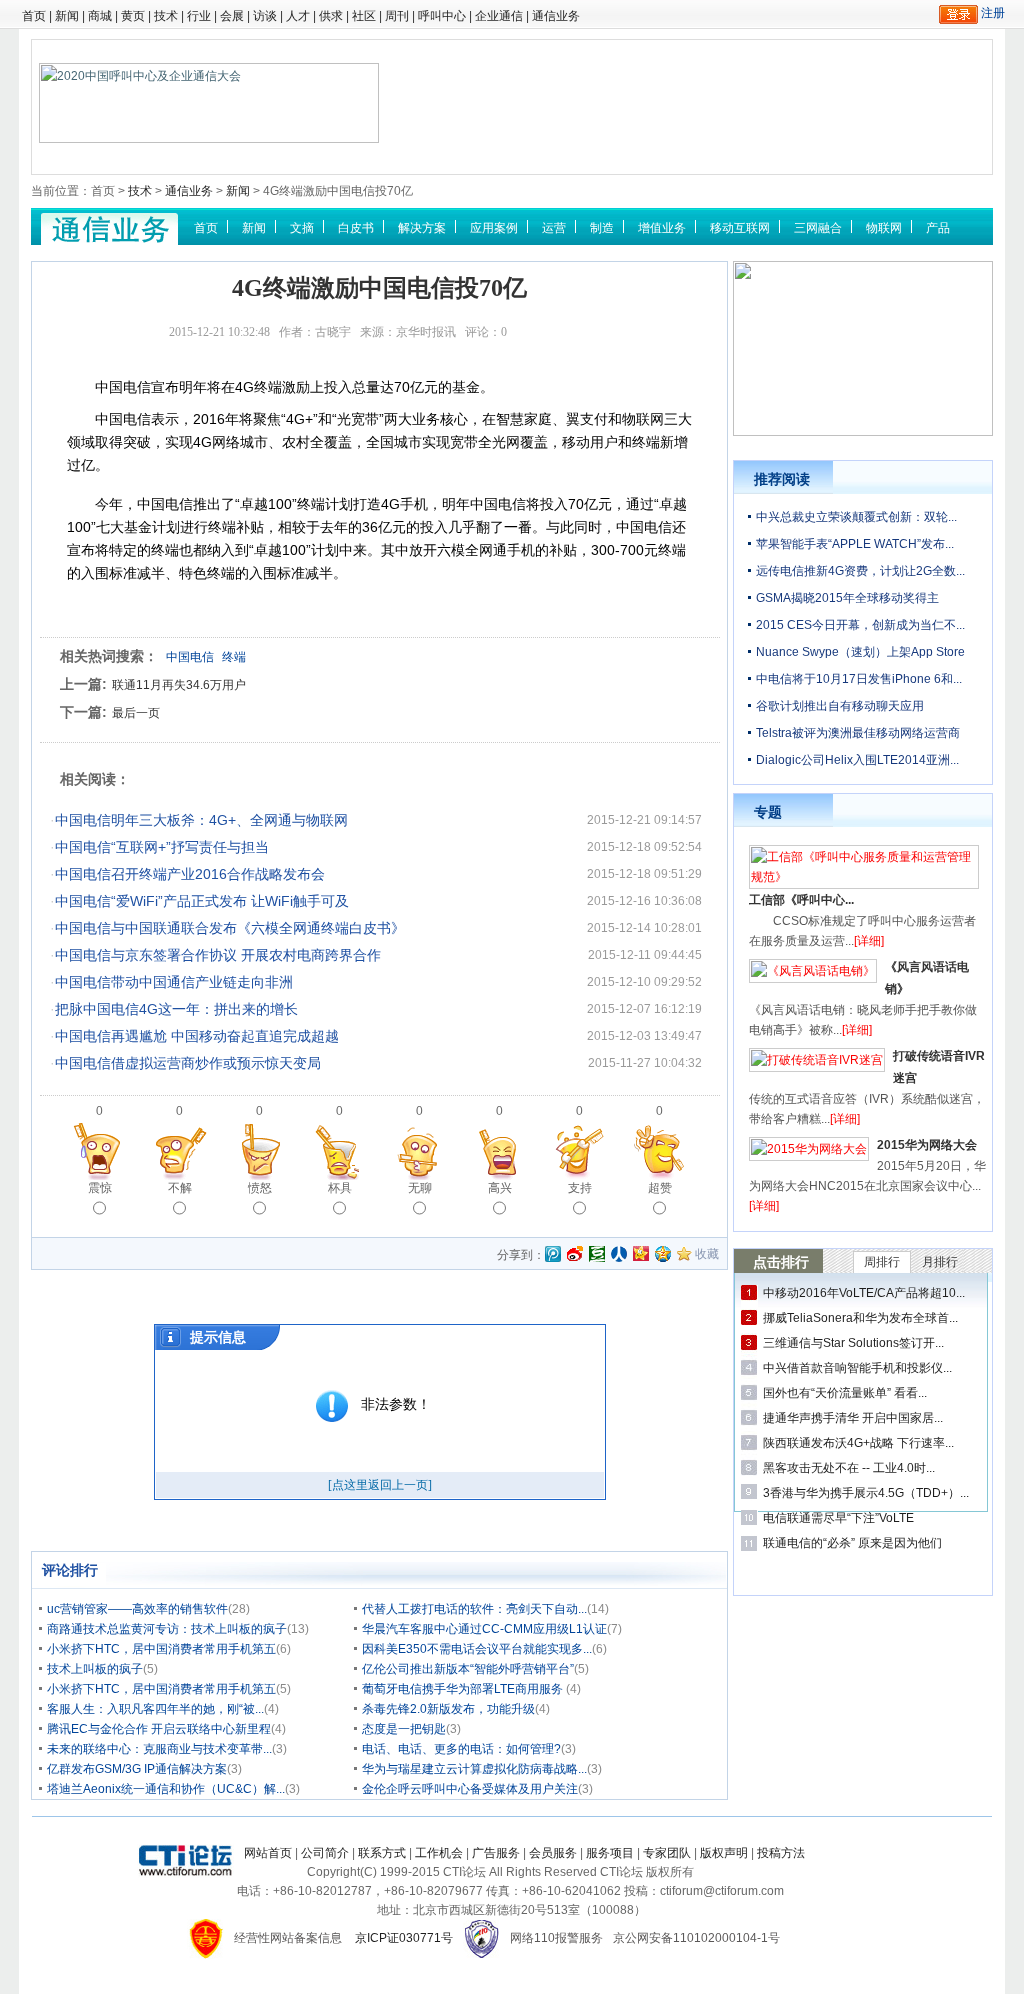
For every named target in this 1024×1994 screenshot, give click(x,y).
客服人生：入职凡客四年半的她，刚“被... (155, 1709)
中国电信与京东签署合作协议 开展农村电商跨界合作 (218, 955)
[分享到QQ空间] (663, 1254)
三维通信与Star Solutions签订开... (853, 1343)
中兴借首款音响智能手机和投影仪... (857, 1368)
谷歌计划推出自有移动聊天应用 (840, 706)
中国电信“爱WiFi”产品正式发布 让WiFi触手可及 (202, 901)
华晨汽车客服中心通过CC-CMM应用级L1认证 (484, 1629)
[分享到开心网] (641, 1254)
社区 (364, 16)
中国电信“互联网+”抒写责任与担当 (162, 847)
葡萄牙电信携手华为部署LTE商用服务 (464, 1689)
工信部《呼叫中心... (801, 900)
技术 (166, 16)
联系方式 (382, 1853)
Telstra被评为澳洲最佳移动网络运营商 (858, 733)
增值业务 (662, 228)
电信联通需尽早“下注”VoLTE (838, 1518)
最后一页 (136, 713)
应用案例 (494, 228)
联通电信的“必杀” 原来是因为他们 (852, 1543)
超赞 (660, 1188)
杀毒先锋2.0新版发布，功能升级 (448, 1709)
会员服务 (553, 1853)
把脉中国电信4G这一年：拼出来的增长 (176, 1009)
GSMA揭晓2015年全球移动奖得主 (847, 598)
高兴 (500, 1188)
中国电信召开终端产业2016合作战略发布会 (190, 874)
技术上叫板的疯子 (95, 1669)
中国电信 (190, 657)
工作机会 (439, 1853)
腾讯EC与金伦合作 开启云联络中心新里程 (159, 1729)
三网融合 (818, 228)
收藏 (707, 1254)
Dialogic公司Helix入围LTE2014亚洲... (857, 760)
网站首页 (268, 1853)
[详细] (869, 941)
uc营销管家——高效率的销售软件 (137, 1609)
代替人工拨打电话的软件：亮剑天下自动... (474, 1609)
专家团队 (667, 1853)
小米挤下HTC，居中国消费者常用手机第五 (161, 1649)
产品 (938, 228)
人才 (298, 16)
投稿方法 (781, 1853)
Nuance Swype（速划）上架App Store (860, 652)
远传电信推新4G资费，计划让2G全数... (860, 571)
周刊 (397, 16)
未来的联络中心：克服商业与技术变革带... (159, 1749)
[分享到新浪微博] (575, 1254)
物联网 (884, 228)
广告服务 (496, 1853)
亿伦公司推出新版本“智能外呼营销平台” (468, 1669)
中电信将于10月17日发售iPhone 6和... (859, 679)
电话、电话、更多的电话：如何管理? (461, 1749)
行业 (199, 16)
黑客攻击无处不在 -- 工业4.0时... (849, 1468)
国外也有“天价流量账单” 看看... (845, 1393)
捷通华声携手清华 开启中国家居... (853, 1418)
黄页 (133, 16)
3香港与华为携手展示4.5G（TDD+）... (866, 1493)
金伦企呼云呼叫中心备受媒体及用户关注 (470, 1789)
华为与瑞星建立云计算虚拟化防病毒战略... (474, 1769)
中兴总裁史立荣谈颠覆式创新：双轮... (856, 517)
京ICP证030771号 (404, 1938)
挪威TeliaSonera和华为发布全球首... (860, 1318)
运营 (554, 228)
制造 (602, 228)
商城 (100, 16)
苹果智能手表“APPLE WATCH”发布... (855, 544)
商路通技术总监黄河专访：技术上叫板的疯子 (167, 1629)
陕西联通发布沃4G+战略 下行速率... (858, 1443)
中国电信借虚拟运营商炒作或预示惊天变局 (188, 1063)
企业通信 (499, 16)
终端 (234, 657)
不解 (180, 1188)
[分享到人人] (619, 1254)
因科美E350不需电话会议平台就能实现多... (477, 1649)
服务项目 (610, 1853)
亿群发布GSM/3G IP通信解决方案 (137, 1769)
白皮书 (356, 228)
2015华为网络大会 (927, 1145)
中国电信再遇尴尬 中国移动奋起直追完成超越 (197, 1036)
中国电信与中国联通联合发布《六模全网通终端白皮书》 (230, 928)
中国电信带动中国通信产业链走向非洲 (174, 982)
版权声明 (724, 1853)
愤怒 (260, 1188)
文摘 (302, 228)
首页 (34, 16)
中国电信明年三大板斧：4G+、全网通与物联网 (201, 820)
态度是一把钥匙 (404, 1729)
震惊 (100, 1188)
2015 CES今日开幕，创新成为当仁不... (860, 625)
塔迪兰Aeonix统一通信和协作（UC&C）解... (166, 1789)
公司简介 (325, 1853)
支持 (580, 1188)
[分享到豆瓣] (597, 1254)
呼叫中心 (442, 16)
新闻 (67, 16)
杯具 (340, 1188)
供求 (331, 16)
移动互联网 (740, 228)
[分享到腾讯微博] (553, 1255)
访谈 (265, 16)
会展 (232, 16)
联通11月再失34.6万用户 (179, 685)
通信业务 (556, 16)
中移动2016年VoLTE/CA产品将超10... (864, 1293)
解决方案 (422, 228)
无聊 (420, 1188)
